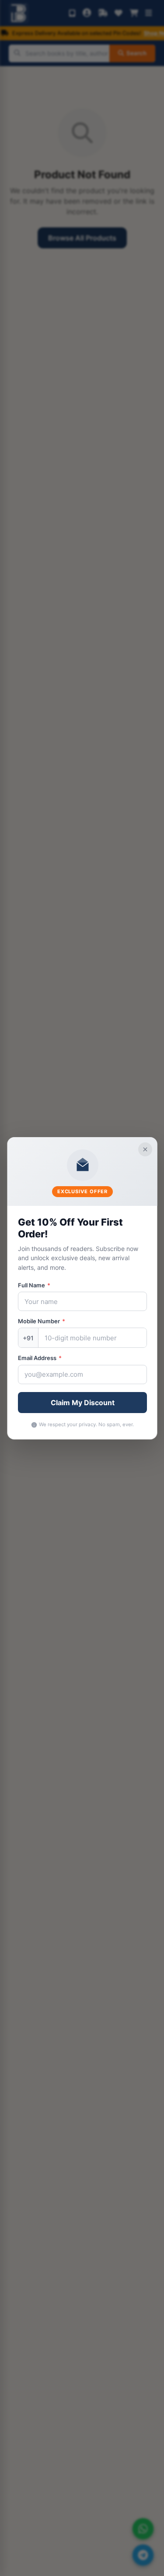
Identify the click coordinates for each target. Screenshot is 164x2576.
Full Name (34, 1285)
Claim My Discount (82, 1403)
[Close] (145, 1149)
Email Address (39, 1358)
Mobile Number (41, 1321)
